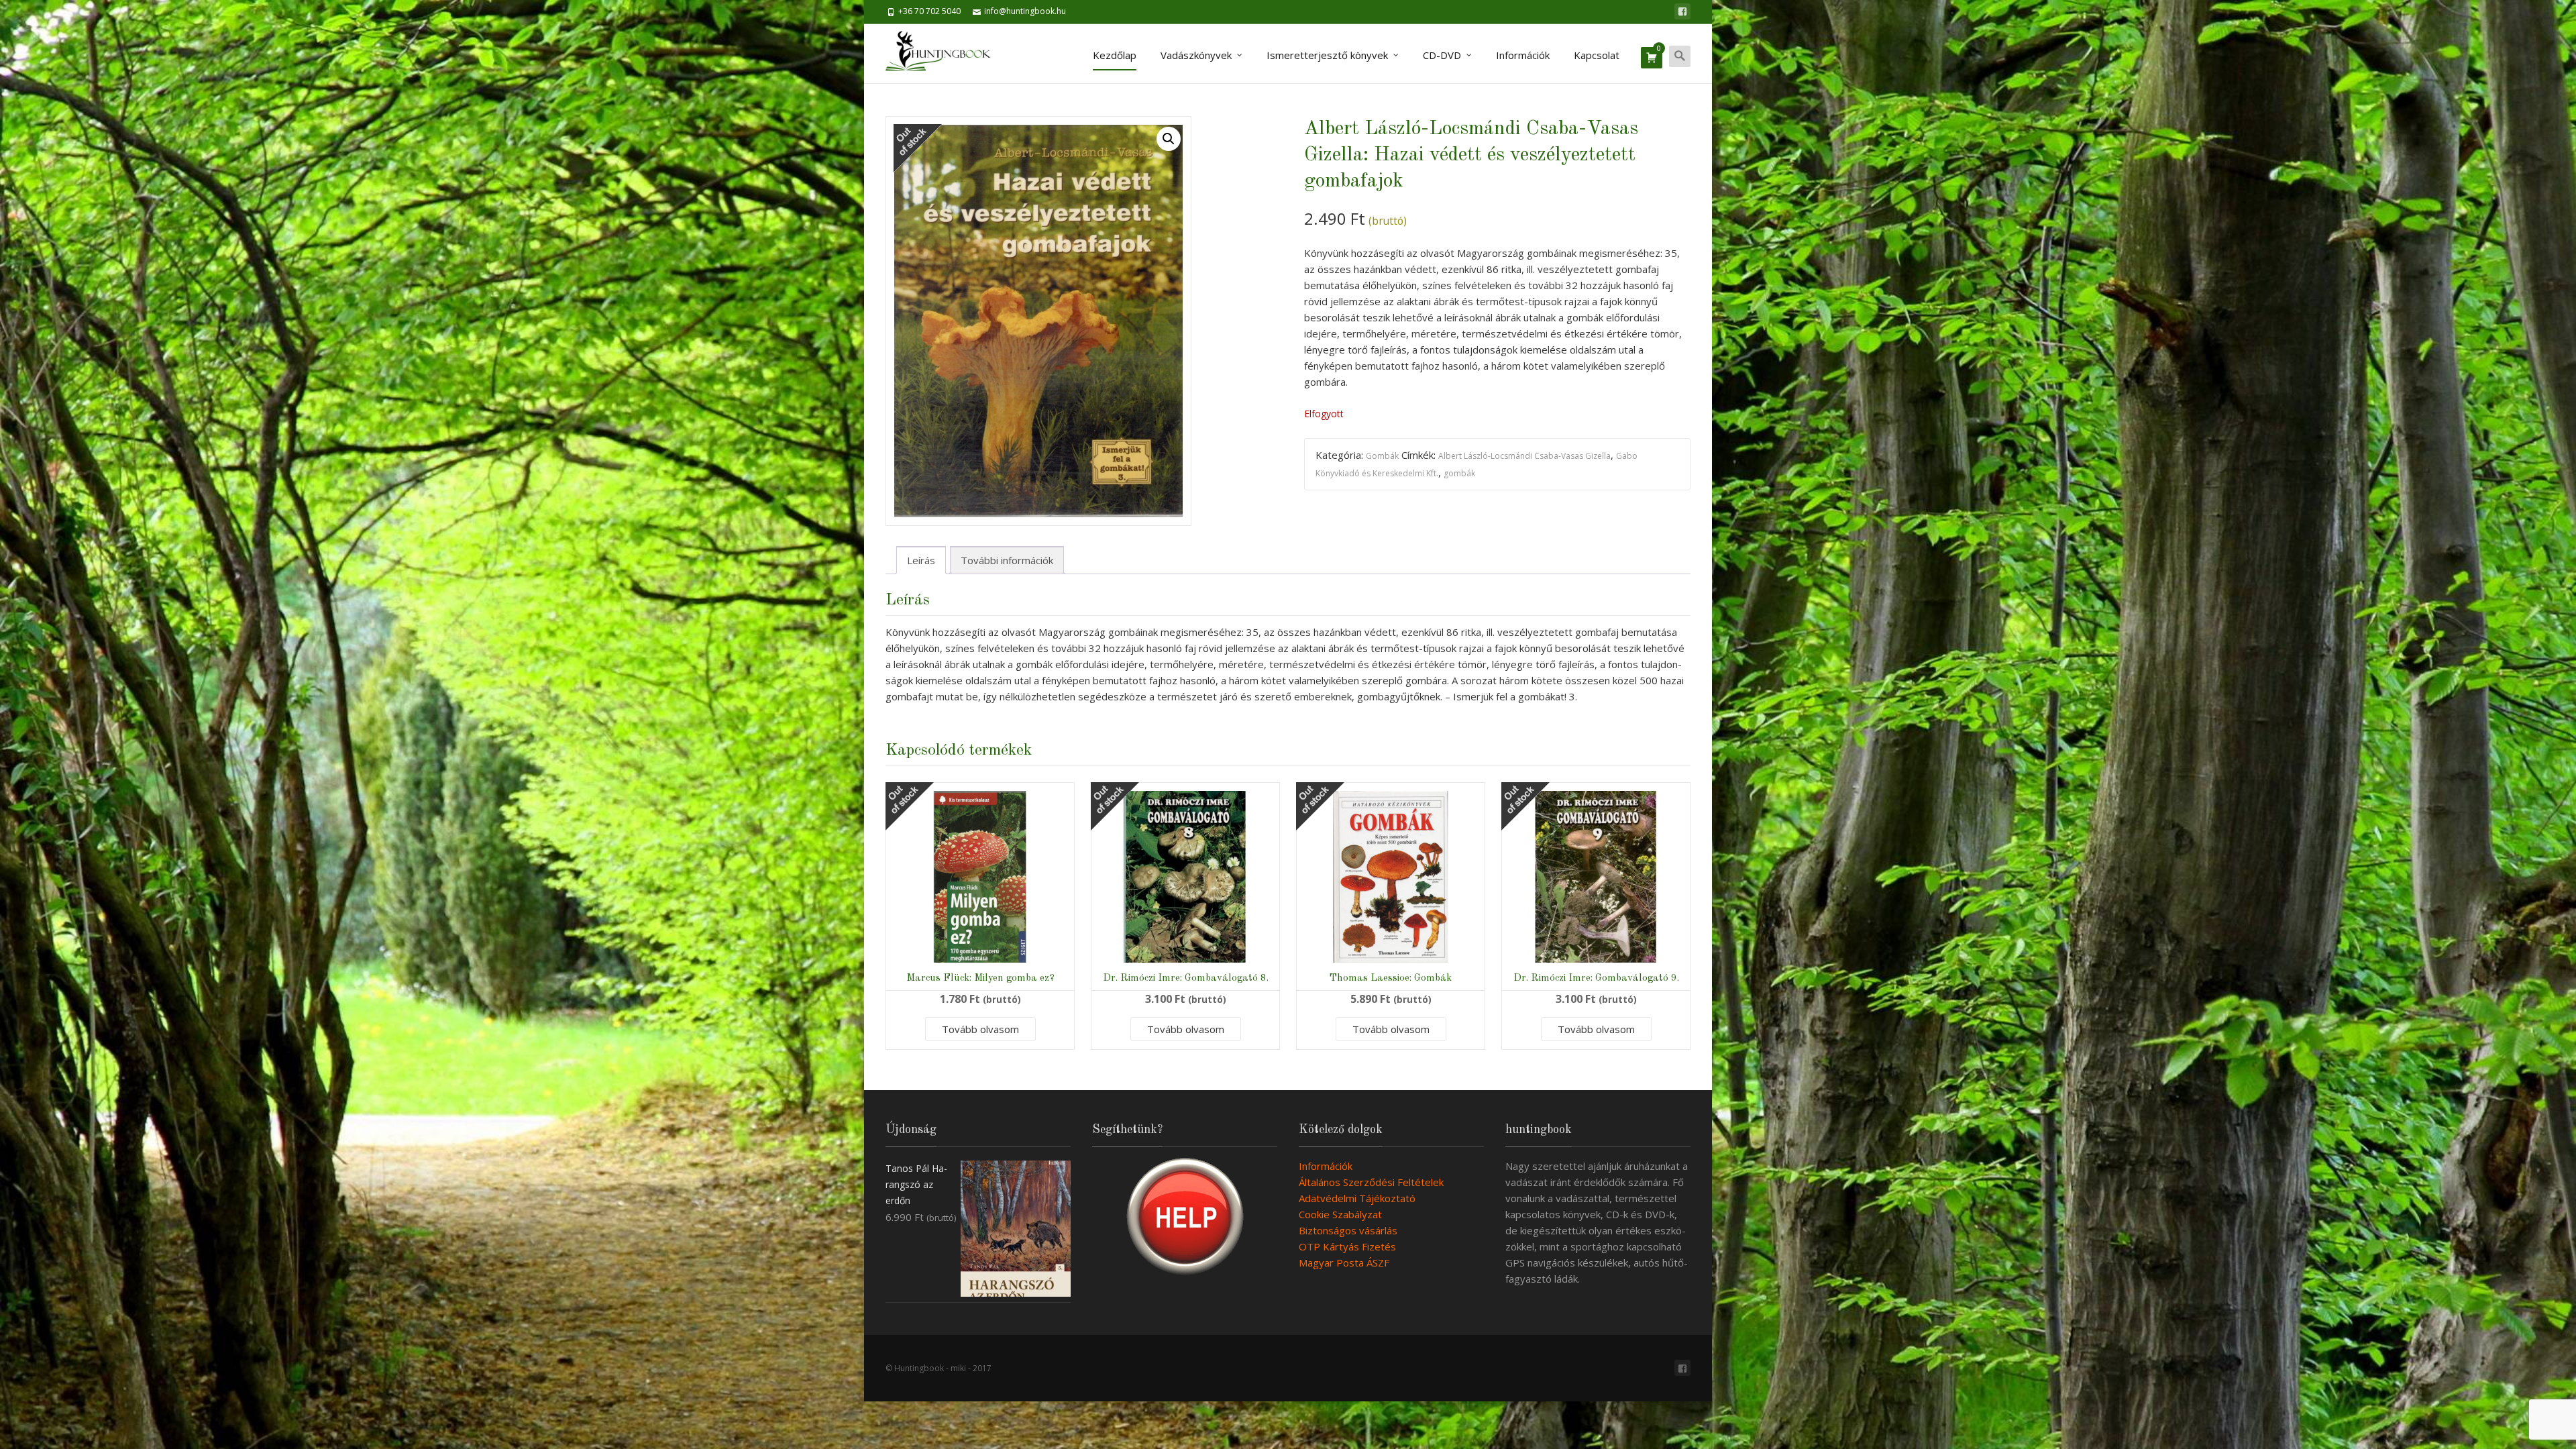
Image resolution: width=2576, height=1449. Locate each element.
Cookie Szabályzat (1340, 1214)
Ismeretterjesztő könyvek (1327, 55)
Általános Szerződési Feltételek (1371, 1182)
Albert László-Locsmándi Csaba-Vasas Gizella (1524, 456)
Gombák (1382, 456)
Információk (1523, 55)
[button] (1169, 139)
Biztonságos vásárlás (1348, 1230)
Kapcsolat (1597, 55)
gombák (1459, 473)
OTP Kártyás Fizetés (1347, 1246)
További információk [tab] (1007, 560)
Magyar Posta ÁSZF (1344, 1263)
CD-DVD (1442, 55)
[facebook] (1682, 11)
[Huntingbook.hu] (945, 54)
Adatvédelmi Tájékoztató (1357, 1198)
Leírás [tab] (921, 560)
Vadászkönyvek (1196, 55)
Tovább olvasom (980, 1029)
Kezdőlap (1115, 55)
